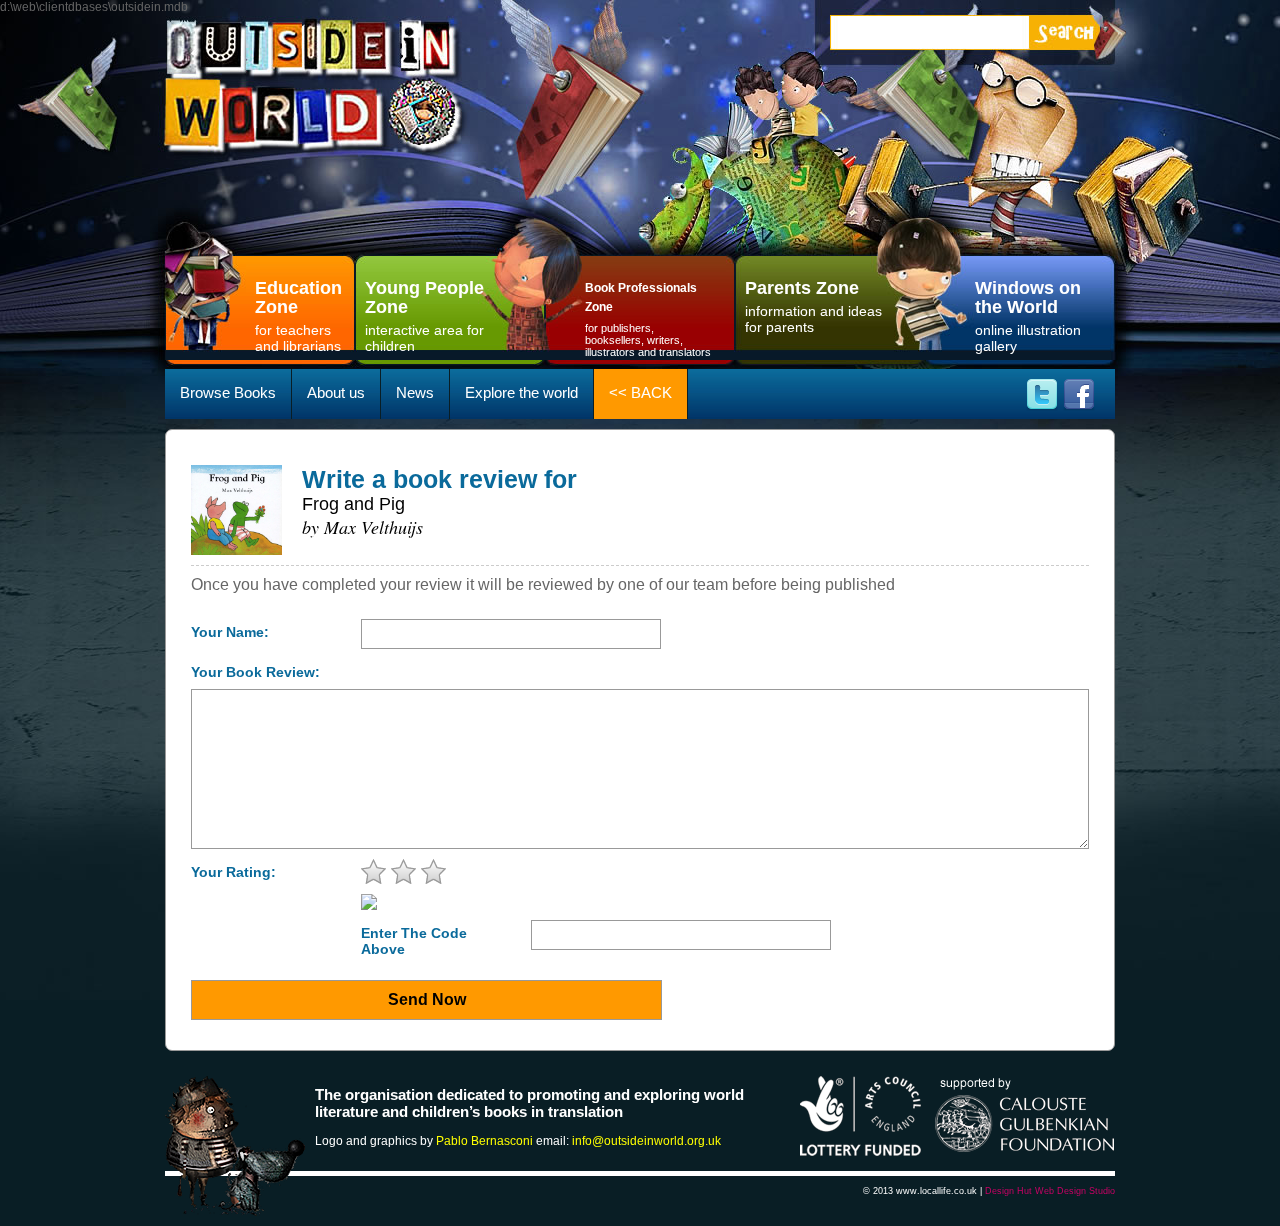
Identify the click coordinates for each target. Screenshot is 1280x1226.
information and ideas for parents (813, 306)
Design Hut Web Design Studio (1050, 1191)
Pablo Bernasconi (484, 1141)
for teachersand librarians (298, 316)
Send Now (427, 999)
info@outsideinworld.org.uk (646, 1141)
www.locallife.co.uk (936, 1191)
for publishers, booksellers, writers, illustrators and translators (648, 319)
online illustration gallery (1028, 316)
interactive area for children (424, 316)
